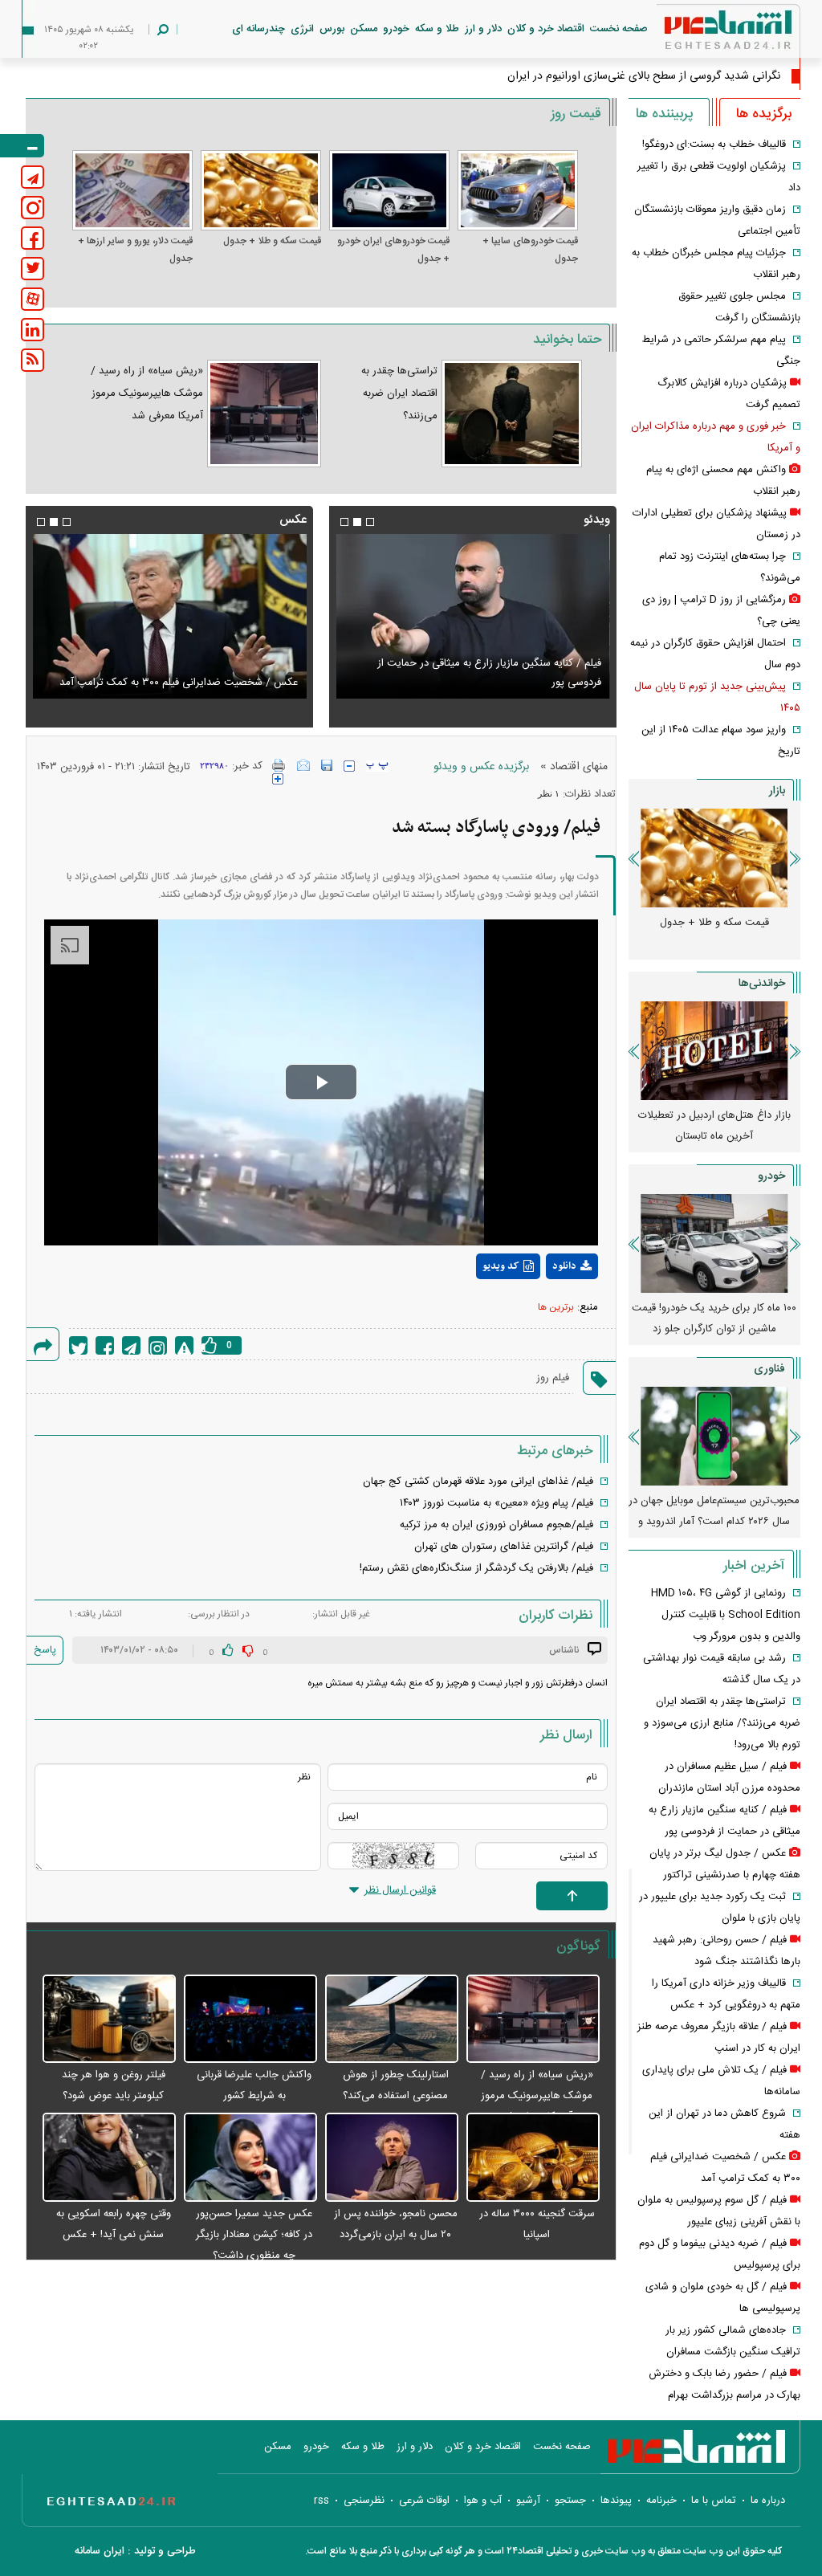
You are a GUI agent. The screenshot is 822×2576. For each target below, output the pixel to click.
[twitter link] (33, 269)
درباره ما (768, 2501)
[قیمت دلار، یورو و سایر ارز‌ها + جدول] (132, 190)
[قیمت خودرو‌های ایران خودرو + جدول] (389, 190)
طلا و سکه (437, 29)
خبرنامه (661, 2501)
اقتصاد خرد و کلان (546, 29)
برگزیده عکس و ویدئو (481, 767)
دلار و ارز (483, 29)
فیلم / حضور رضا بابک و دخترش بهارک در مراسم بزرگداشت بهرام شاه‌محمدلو (724, 2395)
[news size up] (278, 779)
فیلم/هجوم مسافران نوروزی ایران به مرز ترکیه (496, 1525)
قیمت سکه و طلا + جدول (272, 241)
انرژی (302, 29)
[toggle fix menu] (22, 146)
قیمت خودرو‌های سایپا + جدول (530, 250)
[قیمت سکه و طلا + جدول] (261, 190)
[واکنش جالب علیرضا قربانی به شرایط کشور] (250, 2020)
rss (321, 2501)
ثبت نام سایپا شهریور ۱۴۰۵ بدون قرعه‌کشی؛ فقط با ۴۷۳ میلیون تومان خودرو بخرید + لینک (714, 1329)
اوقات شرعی (424, 2501)
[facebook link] (33, 238)
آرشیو (528, 2501)
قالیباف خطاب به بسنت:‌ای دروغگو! (714, 145)
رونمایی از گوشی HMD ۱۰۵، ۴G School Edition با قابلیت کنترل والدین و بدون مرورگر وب (726, 1615)
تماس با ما (714, 2501)
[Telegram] (131, 1345)
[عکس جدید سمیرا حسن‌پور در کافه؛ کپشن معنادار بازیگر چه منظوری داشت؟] (250, 2158)
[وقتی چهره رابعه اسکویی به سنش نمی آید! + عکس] (109, 2158)
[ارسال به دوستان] (303, 765)
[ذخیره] (327, 765)
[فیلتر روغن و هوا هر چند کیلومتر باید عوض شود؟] (109, 2020)
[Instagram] (158, 1345)
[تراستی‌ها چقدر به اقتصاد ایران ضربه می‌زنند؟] (512, 414)
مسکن (364, 29)
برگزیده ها (764, 114)
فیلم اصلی (541, 1308)
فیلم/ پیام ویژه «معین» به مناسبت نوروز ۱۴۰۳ (496, 1503)
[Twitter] (78, 1345)
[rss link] (33, 360)
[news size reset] (377, 766)
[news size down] (349, 766)
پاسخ (45, 1650)
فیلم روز (553, 1378)
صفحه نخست (619, 29)
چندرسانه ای (258, 29)
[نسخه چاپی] (279, 765)
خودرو (396, 29)
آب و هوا (483, 2501)
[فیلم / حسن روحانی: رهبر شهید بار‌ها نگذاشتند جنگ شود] (473, 616)
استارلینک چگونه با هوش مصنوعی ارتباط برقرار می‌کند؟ (714, 1511)
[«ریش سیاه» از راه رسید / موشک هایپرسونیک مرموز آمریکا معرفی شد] (264, 414)
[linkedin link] (33, 330)
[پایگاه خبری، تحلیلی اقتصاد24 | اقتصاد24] (702, 33)
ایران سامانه (100, 2551)
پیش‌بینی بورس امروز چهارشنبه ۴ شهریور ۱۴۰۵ (714, 1126)
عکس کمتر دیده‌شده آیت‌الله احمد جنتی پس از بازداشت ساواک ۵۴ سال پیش (178, 673)
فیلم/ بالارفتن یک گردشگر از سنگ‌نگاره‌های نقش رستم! (476, 1568)
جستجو (570, 2501)
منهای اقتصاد (579, 767)
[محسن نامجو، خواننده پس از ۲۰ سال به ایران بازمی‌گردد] (392, 2158)
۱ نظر (549, 793)
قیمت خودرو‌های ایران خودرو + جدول (393, 250)
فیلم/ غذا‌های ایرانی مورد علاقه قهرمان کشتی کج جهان (478, 1482)
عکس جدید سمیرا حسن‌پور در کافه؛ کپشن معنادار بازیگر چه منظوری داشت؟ (254, 2235)
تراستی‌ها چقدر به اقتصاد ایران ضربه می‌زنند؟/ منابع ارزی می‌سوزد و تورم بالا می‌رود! (722, 1723)
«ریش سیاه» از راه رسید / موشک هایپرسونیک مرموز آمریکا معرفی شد (147, 393)
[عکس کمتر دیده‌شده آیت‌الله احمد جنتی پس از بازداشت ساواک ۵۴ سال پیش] (169, 616)
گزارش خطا (184, 1345)
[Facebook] (105, 1345)
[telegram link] (33, 177)
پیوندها (616, 2501)
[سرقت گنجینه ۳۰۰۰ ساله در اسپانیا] (533, 2158)
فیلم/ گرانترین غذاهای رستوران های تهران (504, 1547)
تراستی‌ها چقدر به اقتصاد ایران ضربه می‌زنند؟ (399, 393)
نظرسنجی (364, 2501)
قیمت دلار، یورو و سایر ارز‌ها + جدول (135, 250)
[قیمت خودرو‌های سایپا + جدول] (518, 190)
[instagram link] (33, 208)
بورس (332, 29)
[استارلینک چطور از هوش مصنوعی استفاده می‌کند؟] (392, 2020)
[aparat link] (33, 299)
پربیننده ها (664, 114)
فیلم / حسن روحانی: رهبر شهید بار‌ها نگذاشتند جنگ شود (480, 683)
